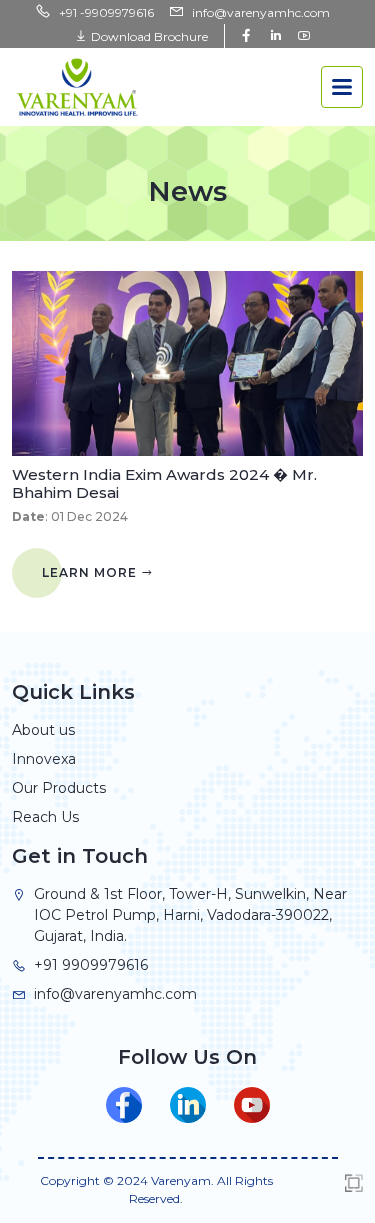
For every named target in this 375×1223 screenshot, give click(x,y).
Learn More (91, 572)
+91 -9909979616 (106, 12)
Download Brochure (148, 36)
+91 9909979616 (91, 965)
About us (43, 730)
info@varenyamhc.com (261, 12)
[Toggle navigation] (342, 87)
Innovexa (44, 759)
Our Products (59, 788)
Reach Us (45, 817)
